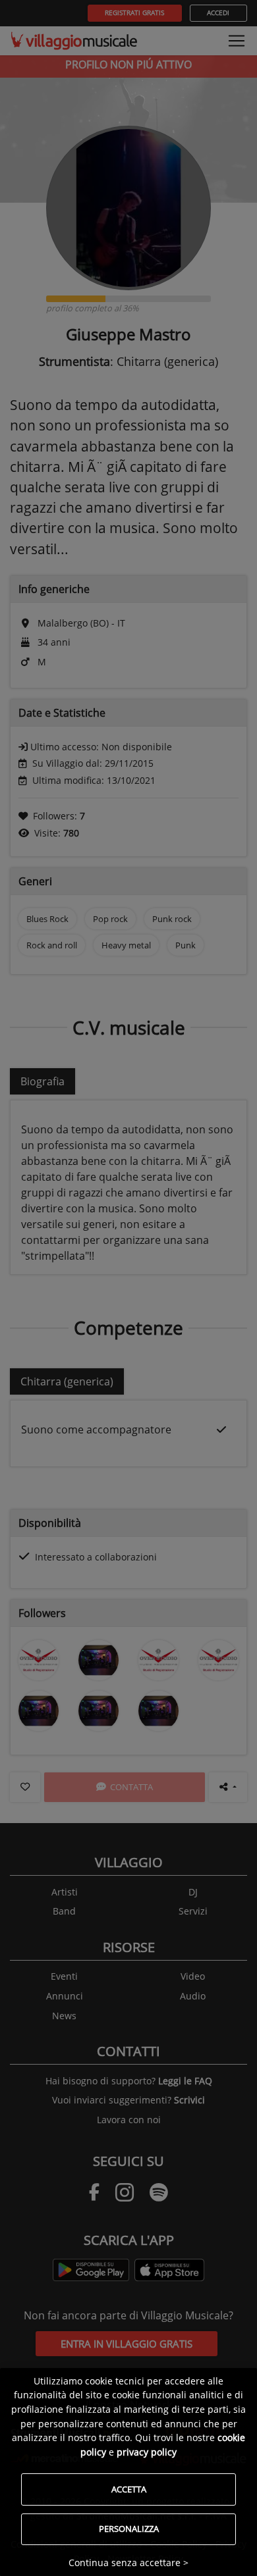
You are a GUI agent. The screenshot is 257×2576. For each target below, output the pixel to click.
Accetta (129, 2489)
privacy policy (147, 2452)
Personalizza (129, 2529)
